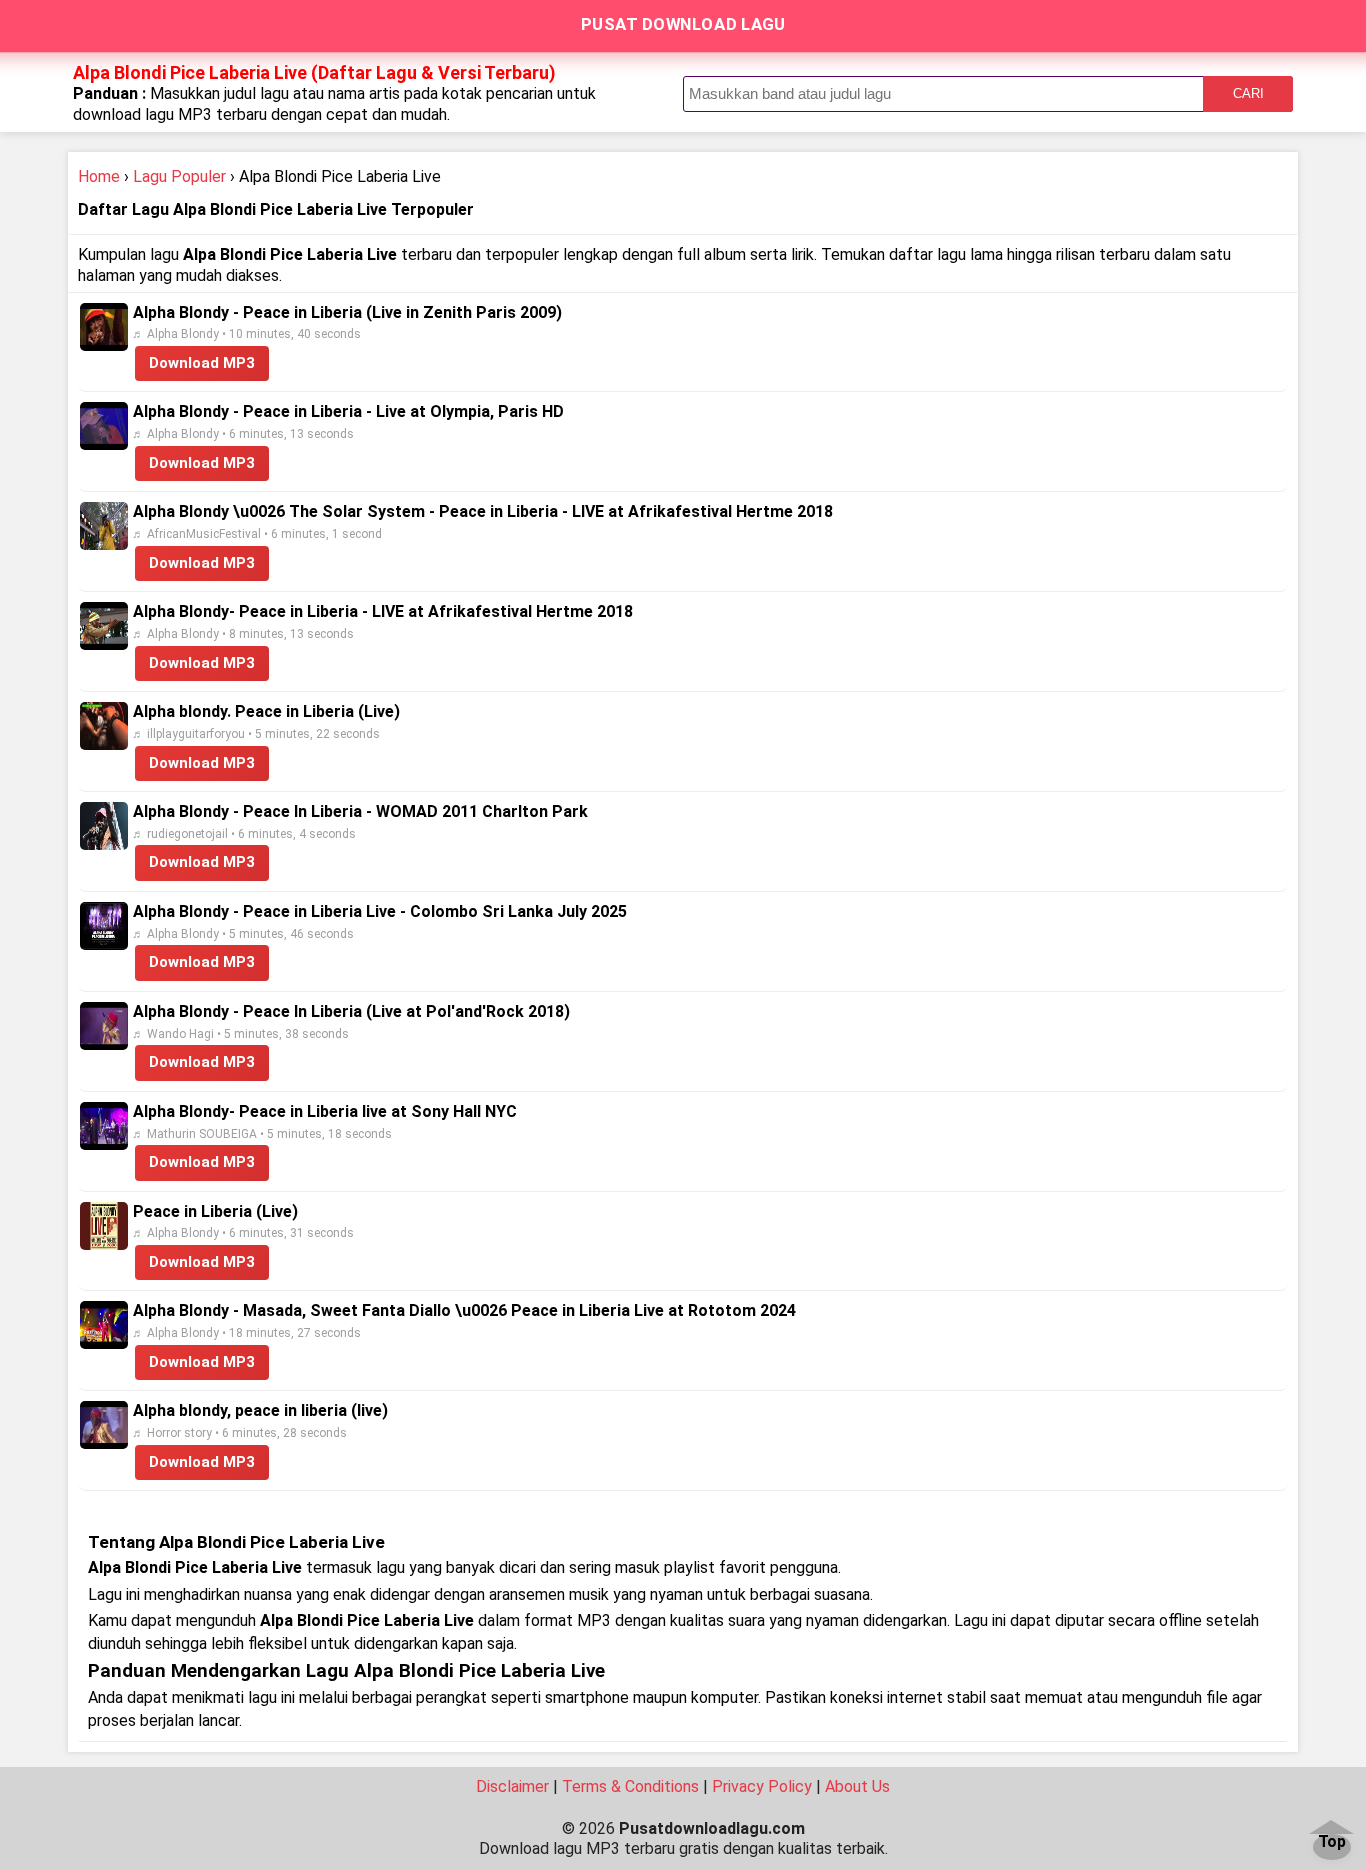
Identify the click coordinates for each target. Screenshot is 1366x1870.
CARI (1248, 93)
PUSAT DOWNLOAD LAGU (683, 24)
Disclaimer (512, 1786)
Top (1332, 1842)
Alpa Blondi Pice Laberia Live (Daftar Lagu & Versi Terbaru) (314, 72)
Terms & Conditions (630, 1786)
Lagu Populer (179, 176)
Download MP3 (202, 363)
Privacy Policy (762, 1786)
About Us (857, 1786)
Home (99, 176)
